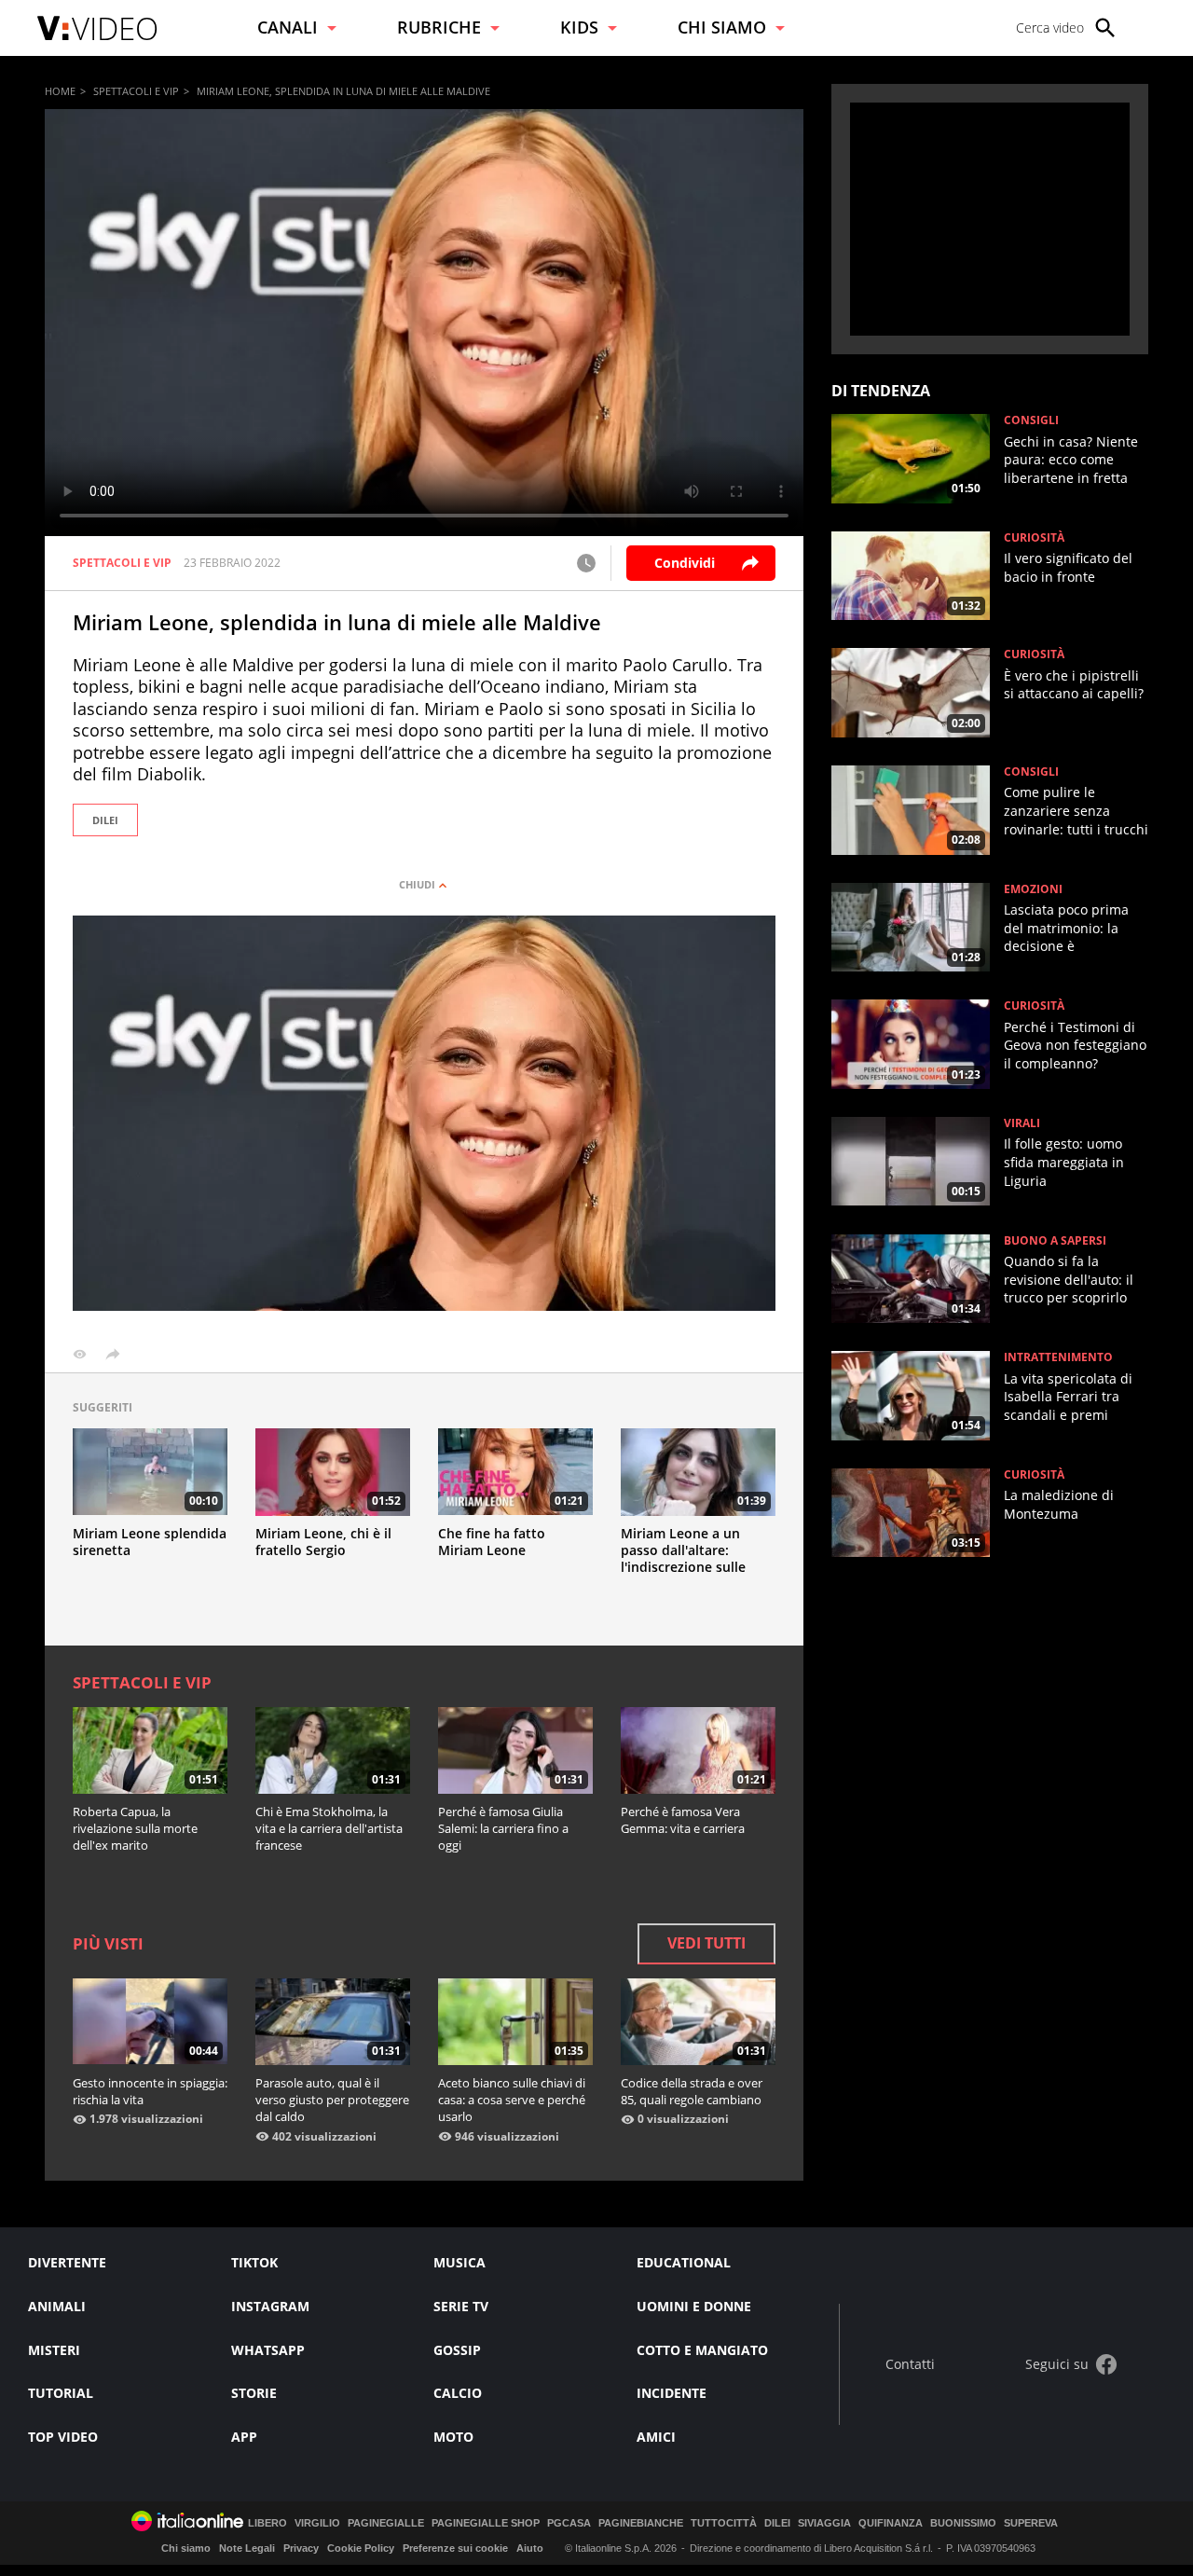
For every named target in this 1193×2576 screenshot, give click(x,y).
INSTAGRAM (270, 2306)
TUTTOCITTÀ (724, 2523)
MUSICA (459, 2262)
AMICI (656, 2437)
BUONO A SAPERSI (1055, 1241)
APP (244, 2437)
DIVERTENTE (67, 2262)
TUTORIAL (61, 2393)
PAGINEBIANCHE (641, 2523)
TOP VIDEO (63, 2437)
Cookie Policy (361, 2548)
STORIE (254, 2393)
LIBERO (267, 2523)
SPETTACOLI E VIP (136, 91)
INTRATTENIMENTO (1058, 1357)
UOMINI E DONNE (694, 2306)
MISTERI (54, 2350)
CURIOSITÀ (1034, 538)
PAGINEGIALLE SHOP (486, 2523)
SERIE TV (461, 2306)
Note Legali (247, 2548)
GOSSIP (457, 2350)
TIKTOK (254, 2262)
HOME (60, 91)
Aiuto (530, 2548)
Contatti (910, 2365)
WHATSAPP (268, 2350)
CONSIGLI (1031, 420)
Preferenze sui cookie (455, 2548)
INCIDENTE (672, 2393)
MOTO (453, 2437)
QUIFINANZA (891, 2523)
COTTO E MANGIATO (702, 2350)
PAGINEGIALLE (386, 2523)
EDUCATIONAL (684, 2262)
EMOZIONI (1033, 889)
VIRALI (1022, 1123)
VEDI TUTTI (706, 1943)
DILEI (105, 820)
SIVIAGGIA (824, 2523)
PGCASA (569, 2523)
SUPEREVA (1031, 2523)
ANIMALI (57, 2306)
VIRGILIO (317, 2523)
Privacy (301, 2548)
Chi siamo (186, 2548)
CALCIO (458, 2393)
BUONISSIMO (963, 2523)
